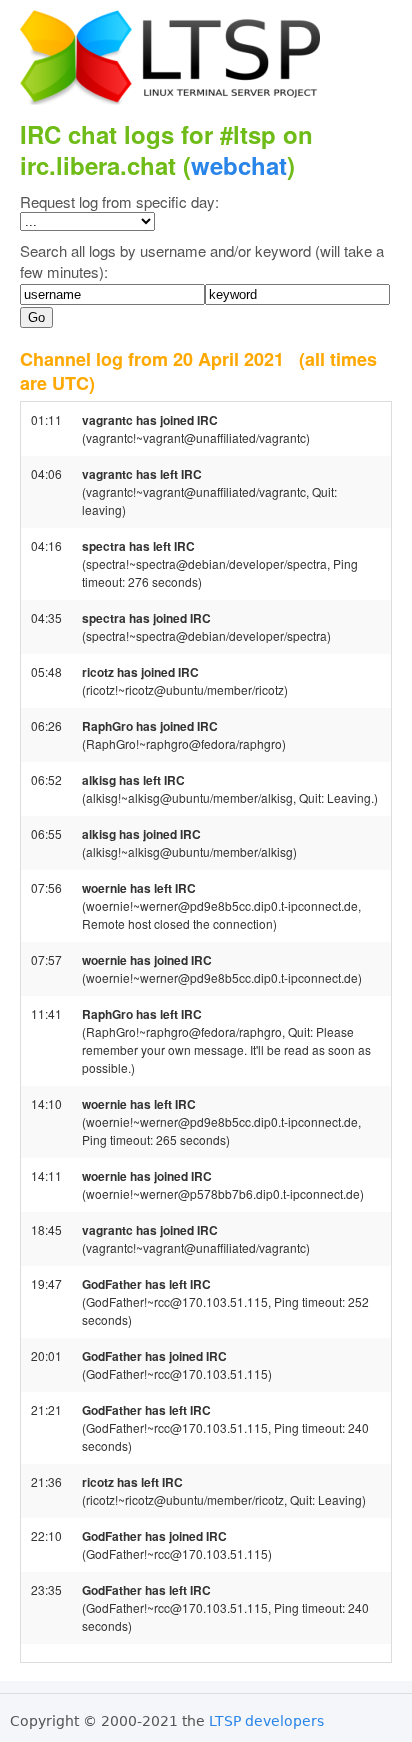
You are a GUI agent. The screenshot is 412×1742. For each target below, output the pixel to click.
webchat (239, 165)
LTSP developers (266, 1721)
